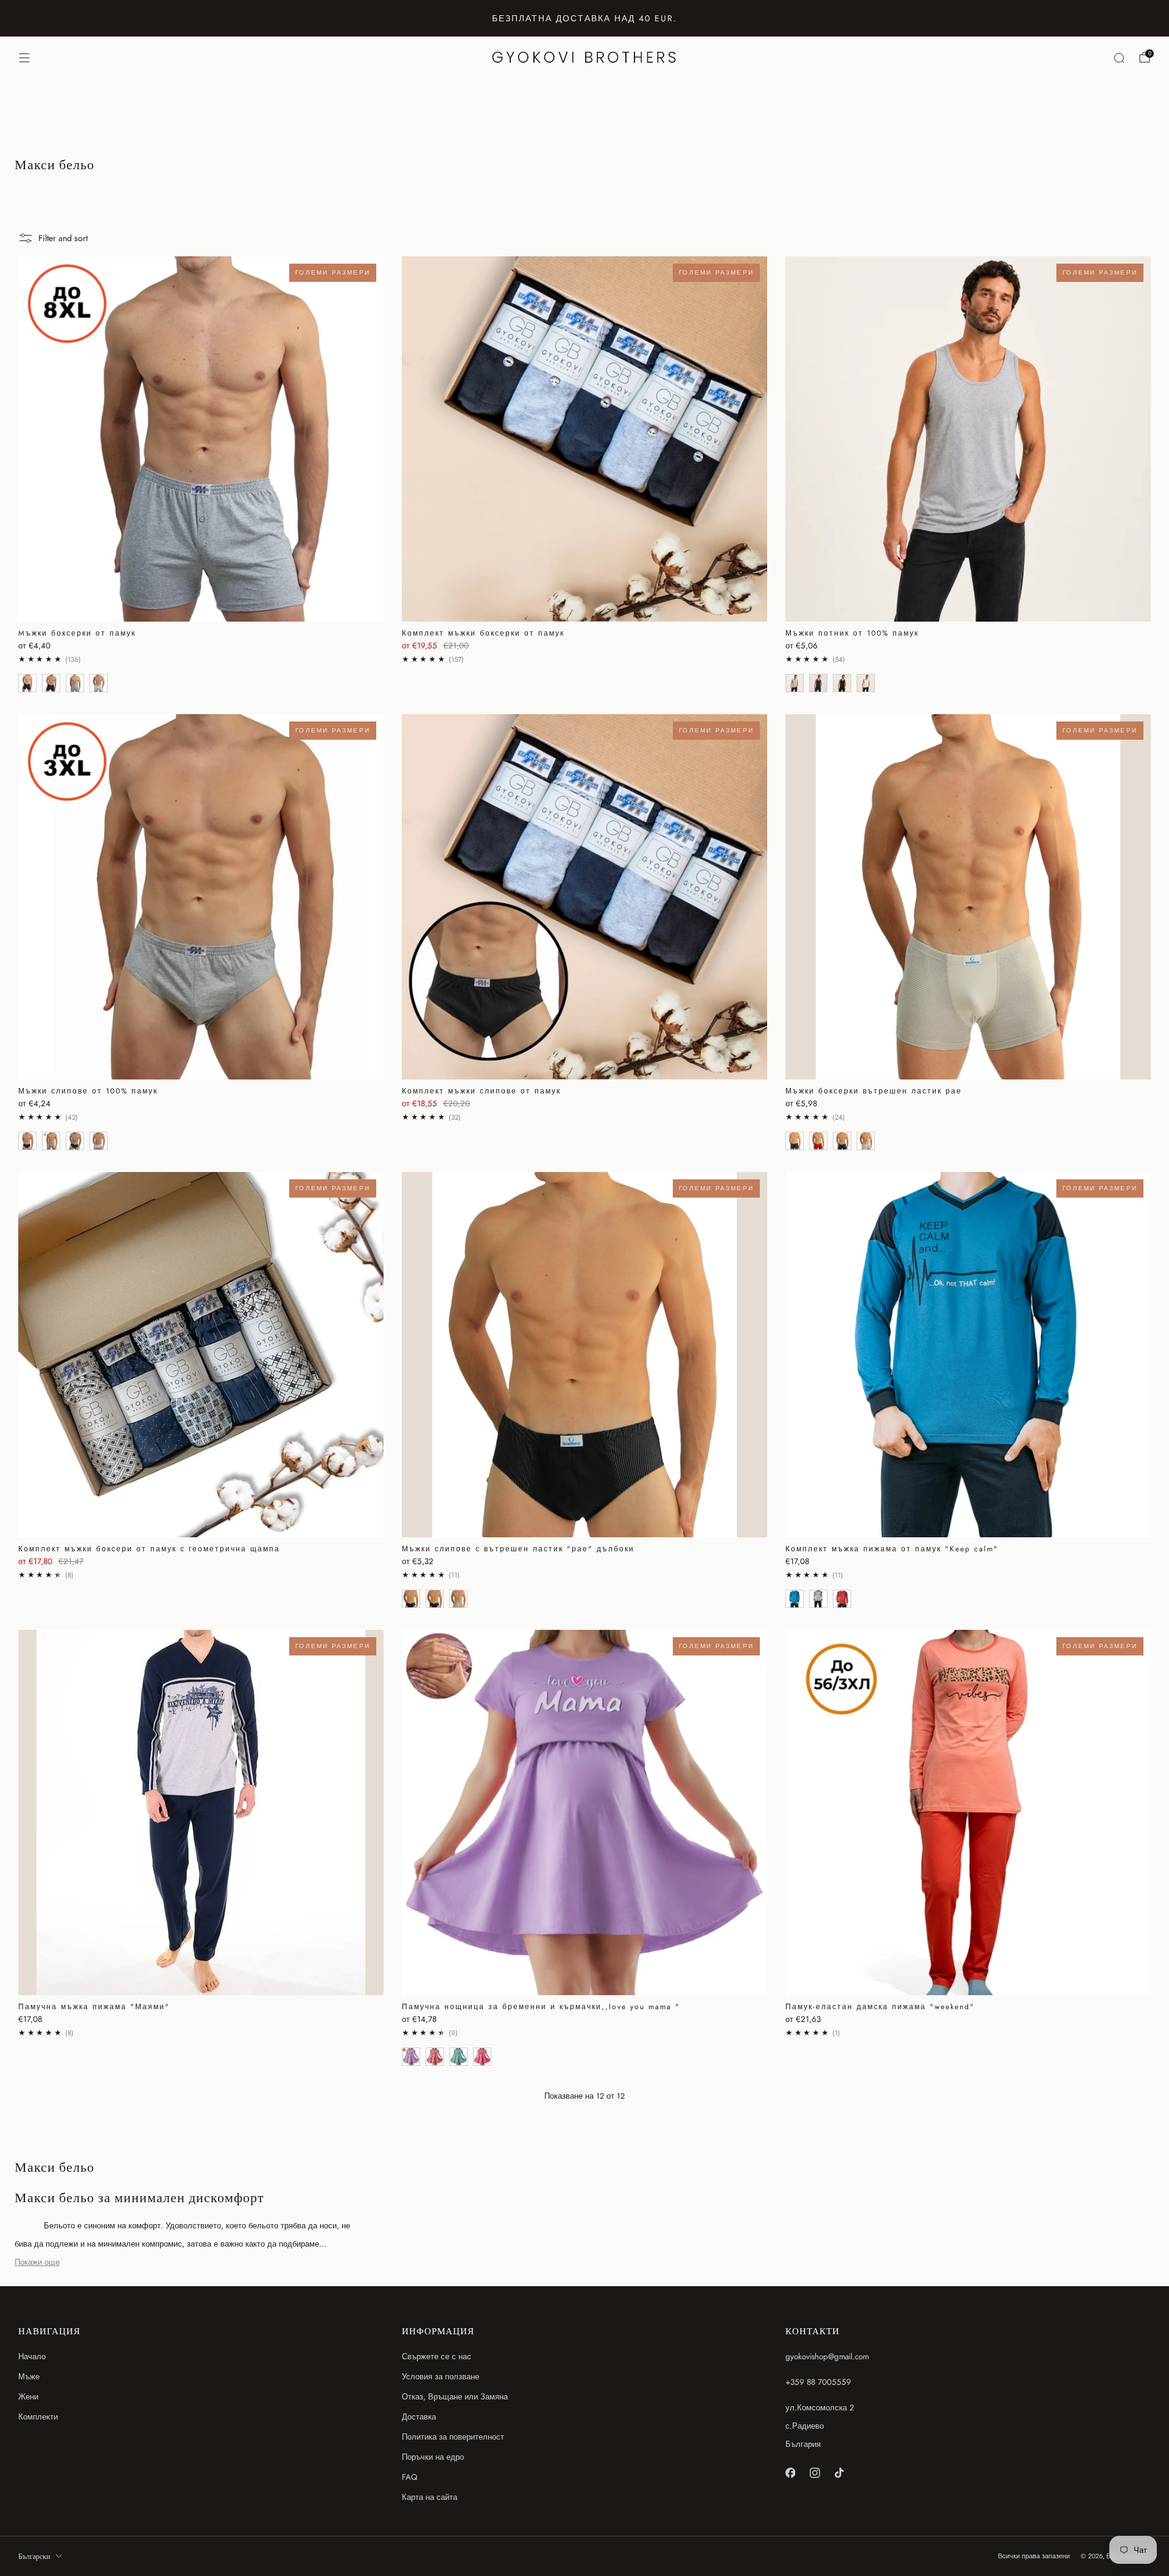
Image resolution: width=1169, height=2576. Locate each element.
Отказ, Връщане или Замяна (455, 2397)
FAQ (410, 2477)
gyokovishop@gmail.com (827, 2357)
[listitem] (584, 18)
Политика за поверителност (453, 2437)
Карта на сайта (430, 2497)
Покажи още (37, 2262)
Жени (28, 2397)
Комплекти (38, 2417)
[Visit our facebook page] (790, 2473)
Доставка (419, 2417)
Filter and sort (63, 238)
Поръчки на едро (433, 2457)
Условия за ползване (441, 2377)
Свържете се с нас (437, 2357)
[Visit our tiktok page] (839, 2473)
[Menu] (24, 58)
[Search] (1119, 58)
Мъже (29, 2377)
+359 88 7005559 (818, 2382)
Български (34, 2557)
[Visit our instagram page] (815, 2473)
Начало (32, 2357)
